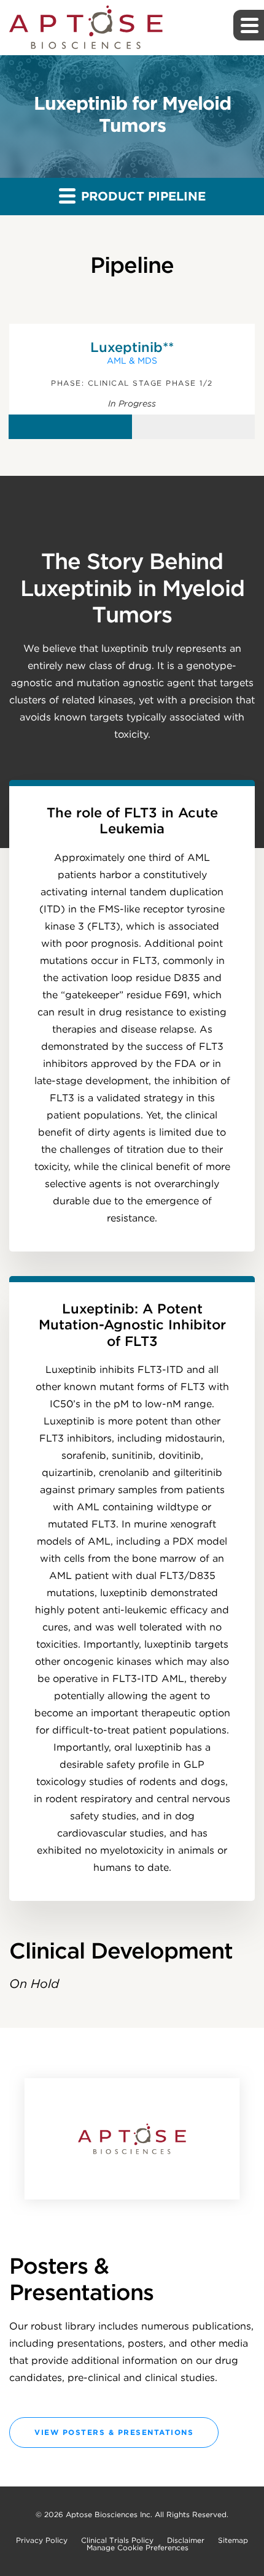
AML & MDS (132, 361)
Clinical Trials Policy (117, 2540)
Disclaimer (186, 2540)
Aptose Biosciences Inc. (109, 2514)
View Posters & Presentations (114, 2432)
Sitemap (233, 2540)
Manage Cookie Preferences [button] (138, 2548)
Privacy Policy (42, 2540)
